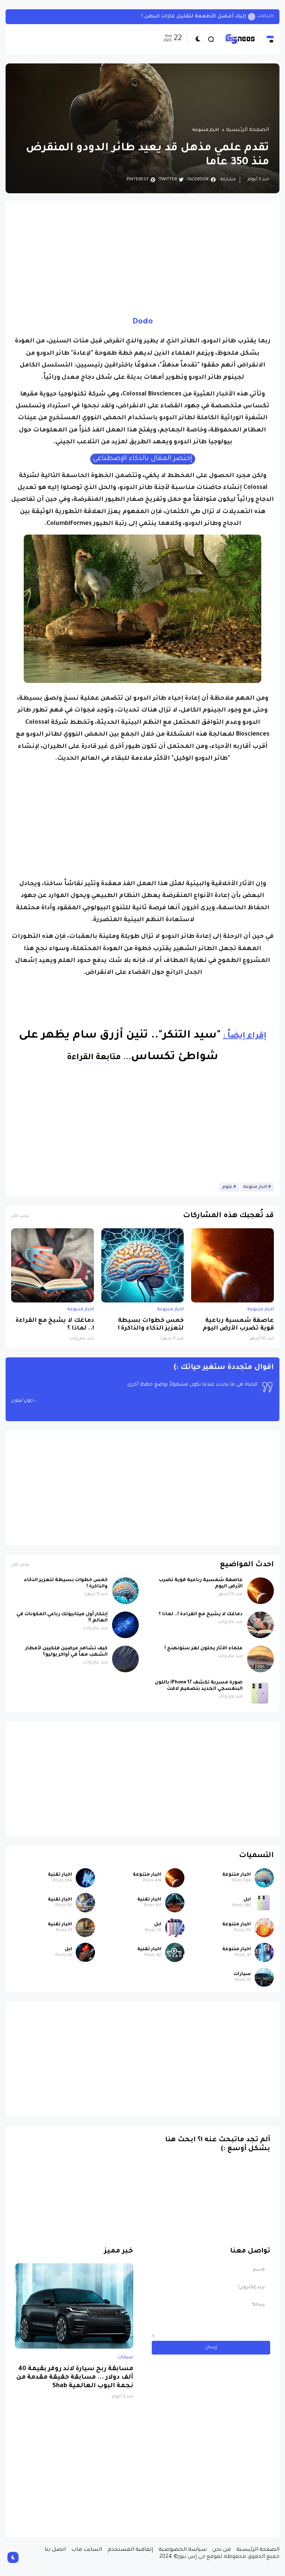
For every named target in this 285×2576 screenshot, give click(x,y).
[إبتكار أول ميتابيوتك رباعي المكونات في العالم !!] (125, 1625)
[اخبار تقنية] (85, 1878)
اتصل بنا (55, 2550)
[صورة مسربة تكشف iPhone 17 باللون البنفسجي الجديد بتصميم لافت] (261, 1693)
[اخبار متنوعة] (264, 1878)
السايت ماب (87, 2550)
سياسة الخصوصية (183, 2550)
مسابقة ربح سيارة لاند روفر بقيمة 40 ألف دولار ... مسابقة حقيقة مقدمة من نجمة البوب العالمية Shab (75, 2378)
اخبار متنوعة (206, 130)
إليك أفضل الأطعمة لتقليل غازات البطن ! (194, 17)
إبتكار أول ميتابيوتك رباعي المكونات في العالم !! (62, 1618)
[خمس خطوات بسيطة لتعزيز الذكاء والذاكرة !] (143, 1265)
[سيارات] (264, 1977)
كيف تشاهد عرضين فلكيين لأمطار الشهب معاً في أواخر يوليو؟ (66, 1652)
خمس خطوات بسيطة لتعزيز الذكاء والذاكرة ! (151, 1325)
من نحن (222, 2550)
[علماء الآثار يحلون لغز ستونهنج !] (261, 1659)
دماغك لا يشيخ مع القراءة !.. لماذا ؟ (55, 1325)
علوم (227, 1187)
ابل (247, 1900)
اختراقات (266, 17)
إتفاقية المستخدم (130, 2550)
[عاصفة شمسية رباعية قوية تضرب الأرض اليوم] (232, 1265)
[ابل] (264, 1903)
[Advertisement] (142, 258)
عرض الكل (20, 1216)
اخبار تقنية (60, 1875)
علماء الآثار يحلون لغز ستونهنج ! (204, 1649)
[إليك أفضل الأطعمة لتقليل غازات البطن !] (252, 17)
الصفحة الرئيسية (248, 130)
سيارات (242, 1974)
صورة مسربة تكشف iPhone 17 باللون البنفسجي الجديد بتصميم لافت (199, 1686)
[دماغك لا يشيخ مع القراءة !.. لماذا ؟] (53, 1265)
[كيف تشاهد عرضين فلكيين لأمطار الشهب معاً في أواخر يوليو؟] (125, 1659)
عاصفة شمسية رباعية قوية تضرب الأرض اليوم (238, 1325)
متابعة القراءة (94, 1058)
